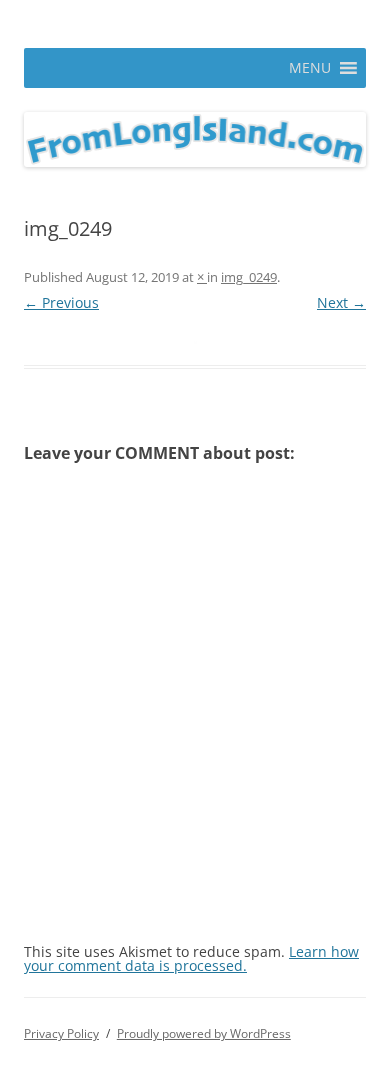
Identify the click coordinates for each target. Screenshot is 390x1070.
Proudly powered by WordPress (204, 1033)
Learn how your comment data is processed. (191, 958)
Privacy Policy (61, 1033)
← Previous (61, 302)
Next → (341, 302)
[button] (310, 68)
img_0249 (249, 277)
